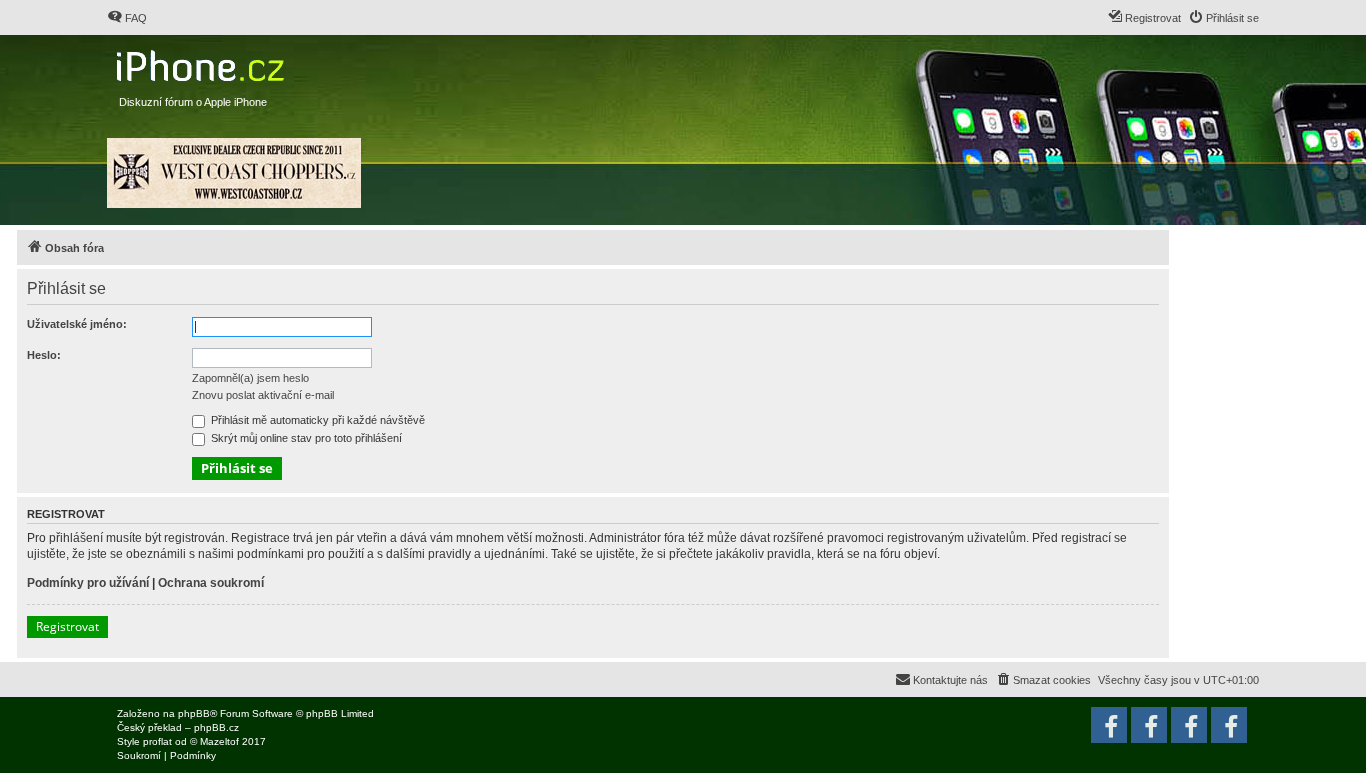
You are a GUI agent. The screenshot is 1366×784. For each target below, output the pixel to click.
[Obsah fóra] (202, 61)
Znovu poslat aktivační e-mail (263, 395)
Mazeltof (219, 741)
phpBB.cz (216, 727)
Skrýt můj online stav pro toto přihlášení (305, 438)
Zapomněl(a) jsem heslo (250, 378)
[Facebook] (1229, 725)
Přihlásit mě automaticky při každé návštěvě (316, 420)
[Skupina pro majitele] (1189, 725)
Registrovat (67, 626)
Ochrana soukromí (211, 583)
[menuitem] (127, 18)
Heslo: (44, 355)
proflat (157, 741)
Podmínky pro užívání (88, 583)
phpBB (194, 713)
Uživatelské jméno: (77, 324)
